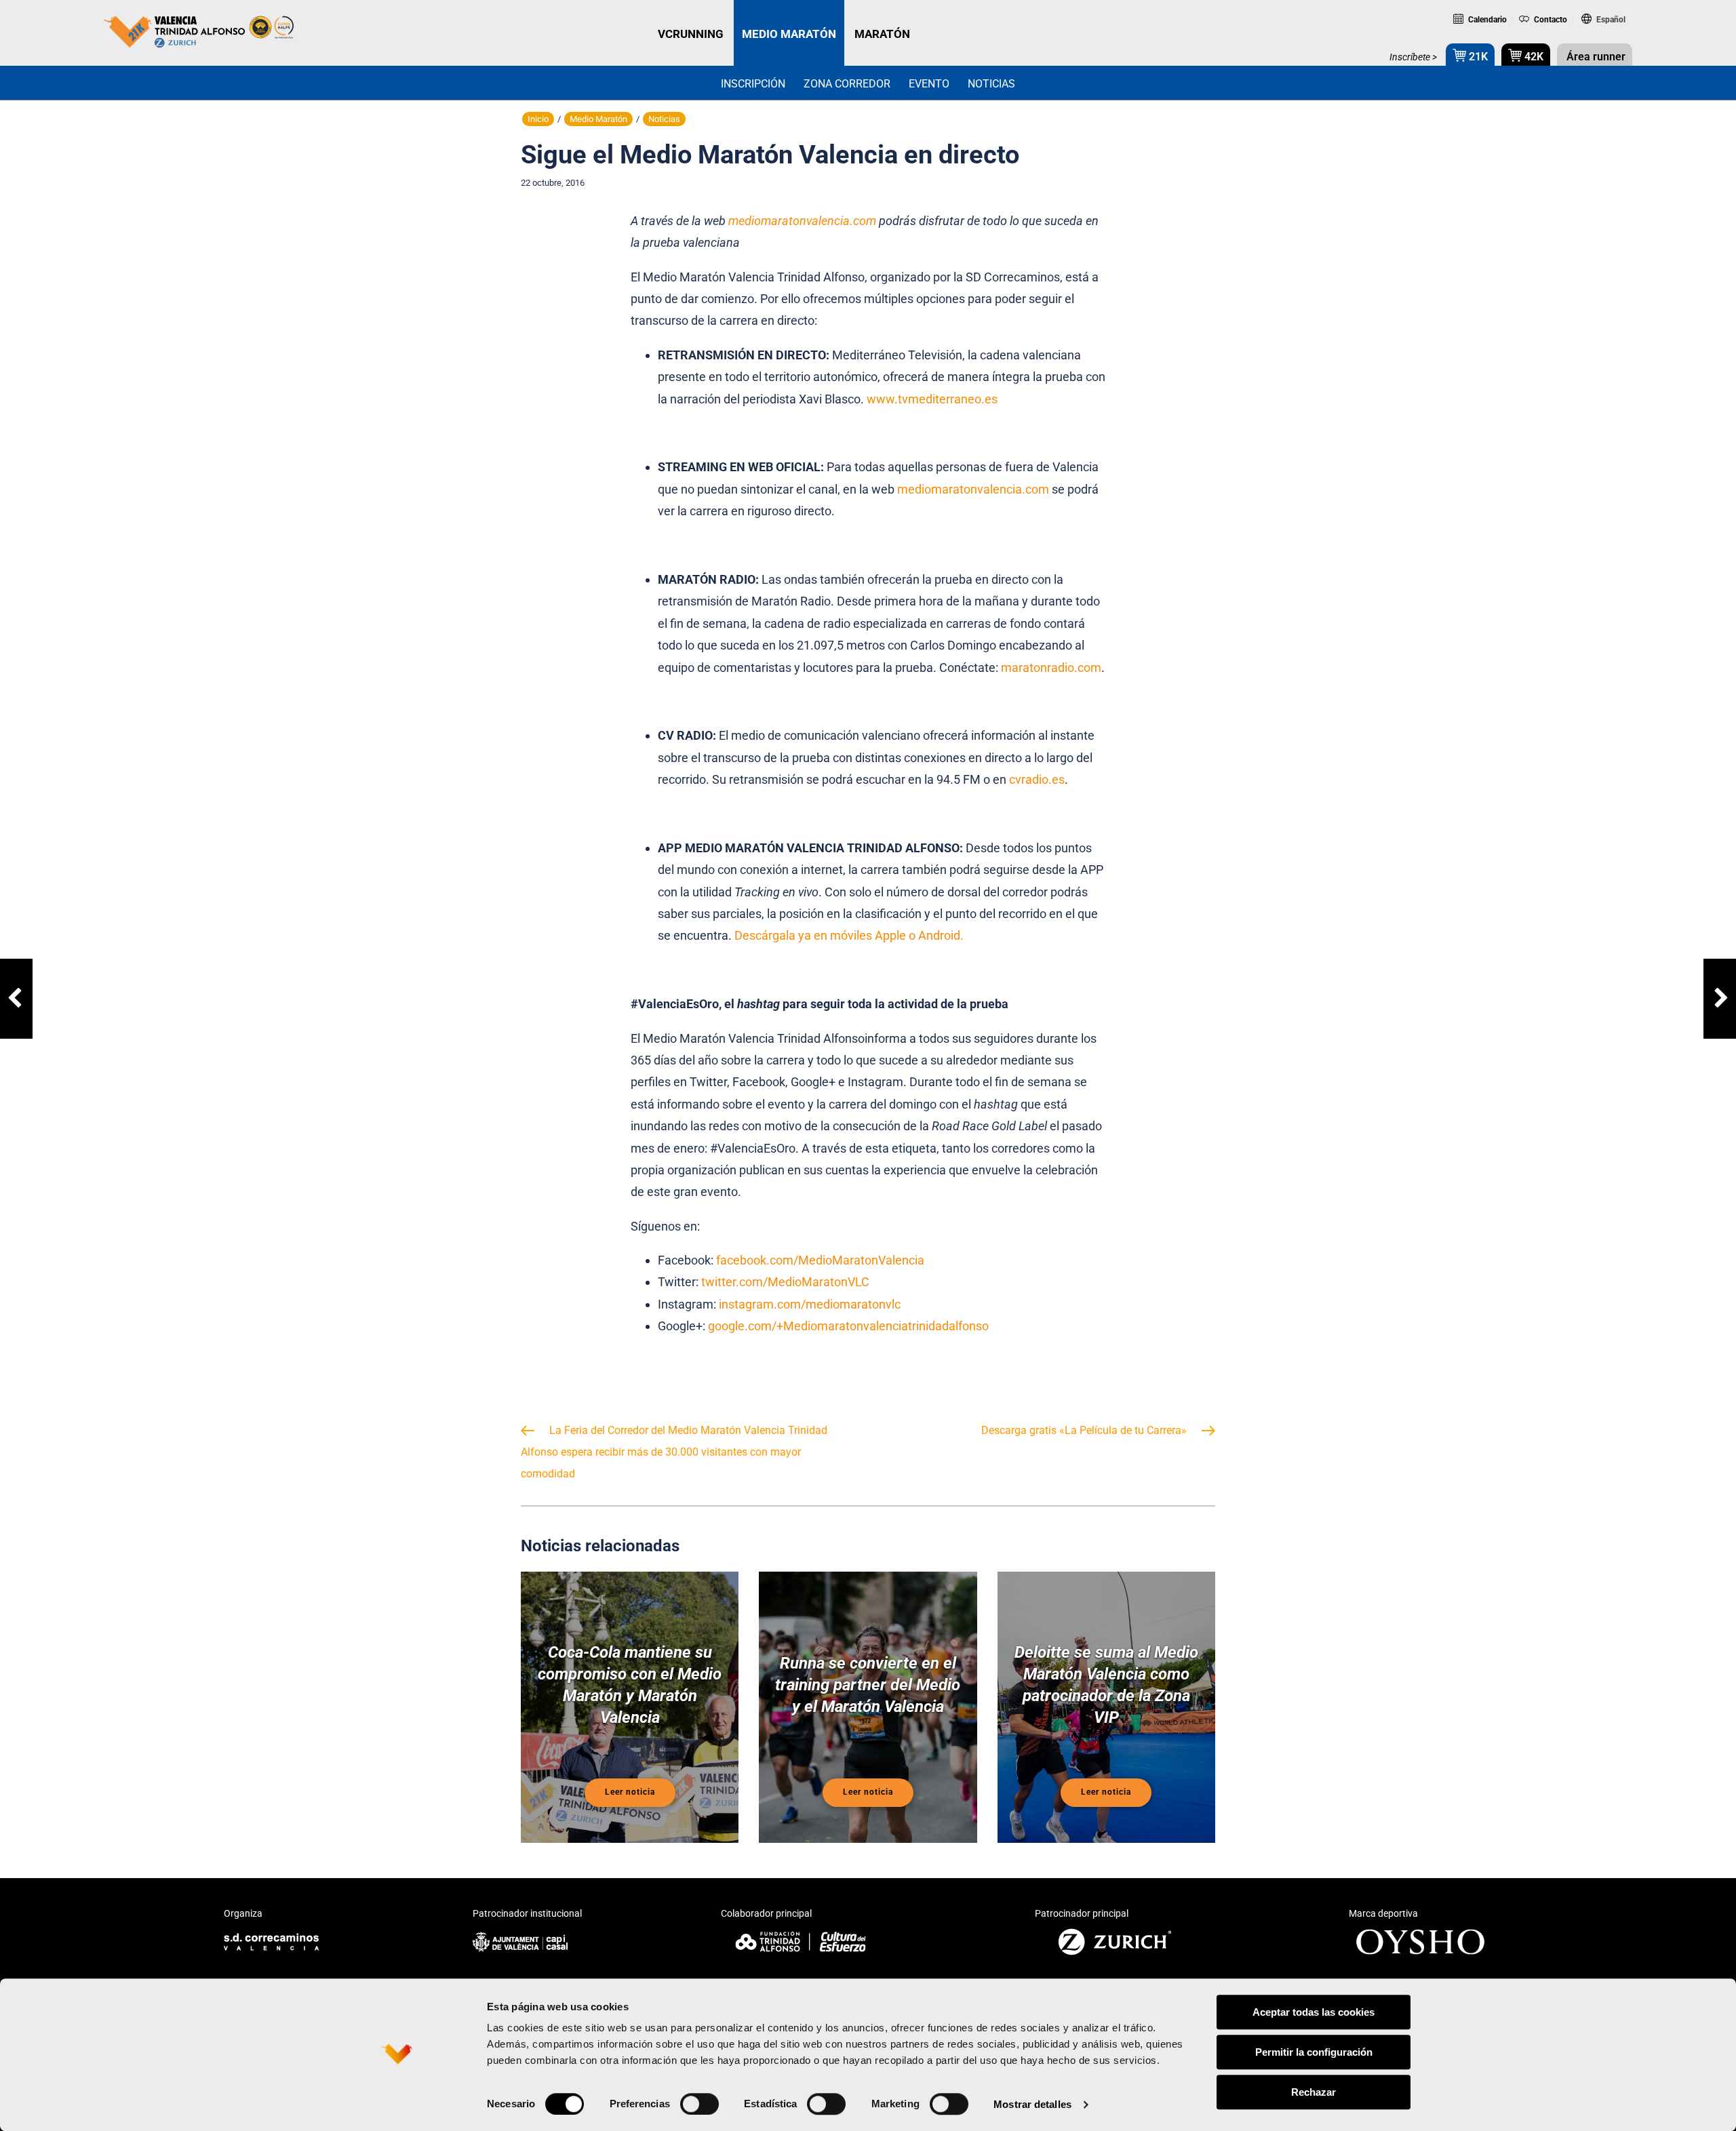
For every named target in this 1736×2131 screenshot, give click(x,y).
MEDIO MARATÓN (789, 34)
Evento (929, 84)
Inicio (538, 119)
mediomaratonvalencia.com (973, 489)
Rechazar (1314, 2092)
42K (1533, 57)
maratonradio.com (1051, 668)
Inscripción (753, 84)
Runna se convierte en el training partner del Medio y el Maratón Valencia (868, 1685)
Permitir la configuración (1314, 2052)
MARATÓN (882, 34)
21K (1477, 57)
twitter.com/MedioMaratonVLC (785, 1282)
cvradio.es (1037, 779)
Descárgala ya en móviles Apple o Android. (848, 935)
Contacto (1550, 20)
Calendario (1486, 20)
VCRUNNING (691, 34)
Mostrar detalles (1032, 2104)
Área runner (1595, 57)
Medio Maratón (598, 119)
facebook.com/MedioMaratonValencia (820, 1260)
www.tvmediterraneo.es (932, 399)
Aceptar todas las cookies (1314, 2012)
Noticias (991, 84)
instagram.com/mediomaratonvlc (810, 1304)
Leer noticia (630, 1792)
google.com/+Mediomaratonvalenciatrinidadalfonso (848, 1326)
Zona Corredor (847, 84)
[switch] (699, 2104)
